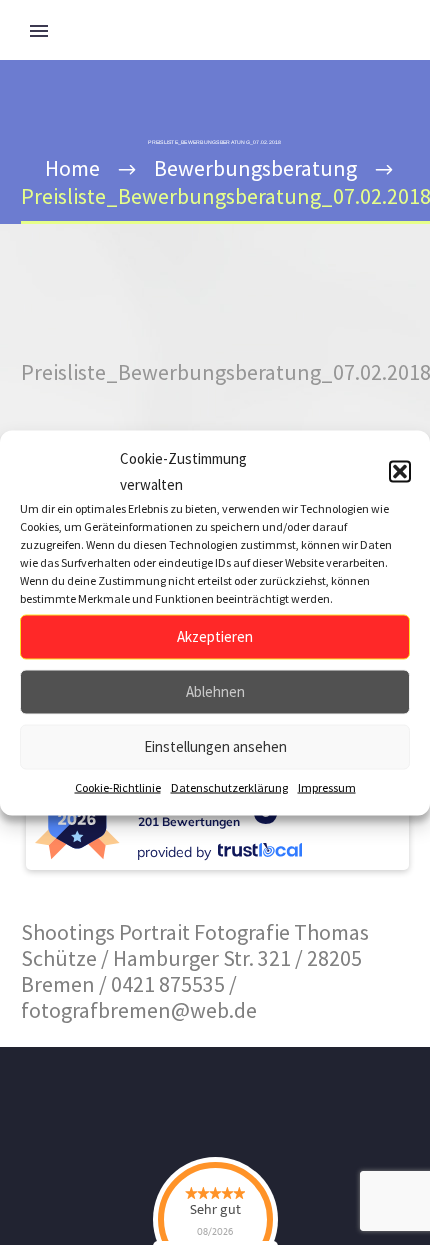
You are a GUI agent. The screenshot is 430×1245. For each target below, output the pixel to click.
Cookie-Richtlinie (118, 786)
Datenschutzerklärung (229, 786)
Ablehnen (215, 691)
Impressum (327, 786)
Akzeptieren (215, 636)
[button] (400, 471)
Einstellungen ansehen (215, 746)
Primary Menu (39, 31)
